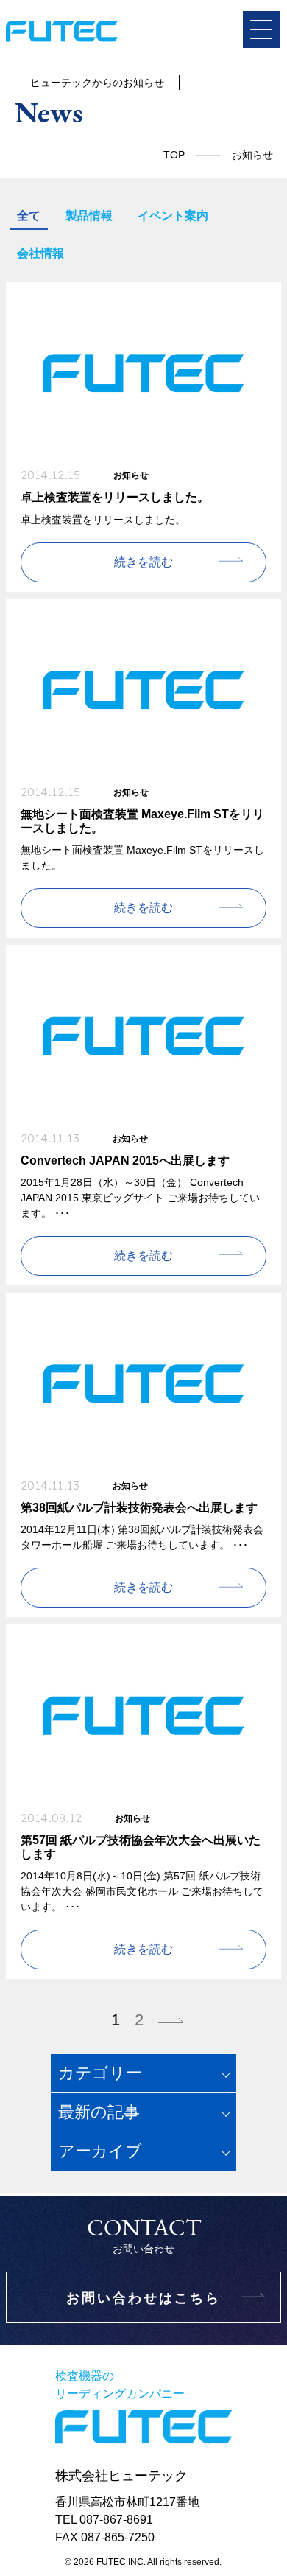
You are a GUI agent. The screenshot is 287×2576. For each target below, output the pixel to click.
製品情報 (89, 216)
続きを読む (143, 562)
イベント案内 (173, 216)
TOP (174, 155)
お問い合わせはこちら (143, 2298)
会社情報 (40, 253)
